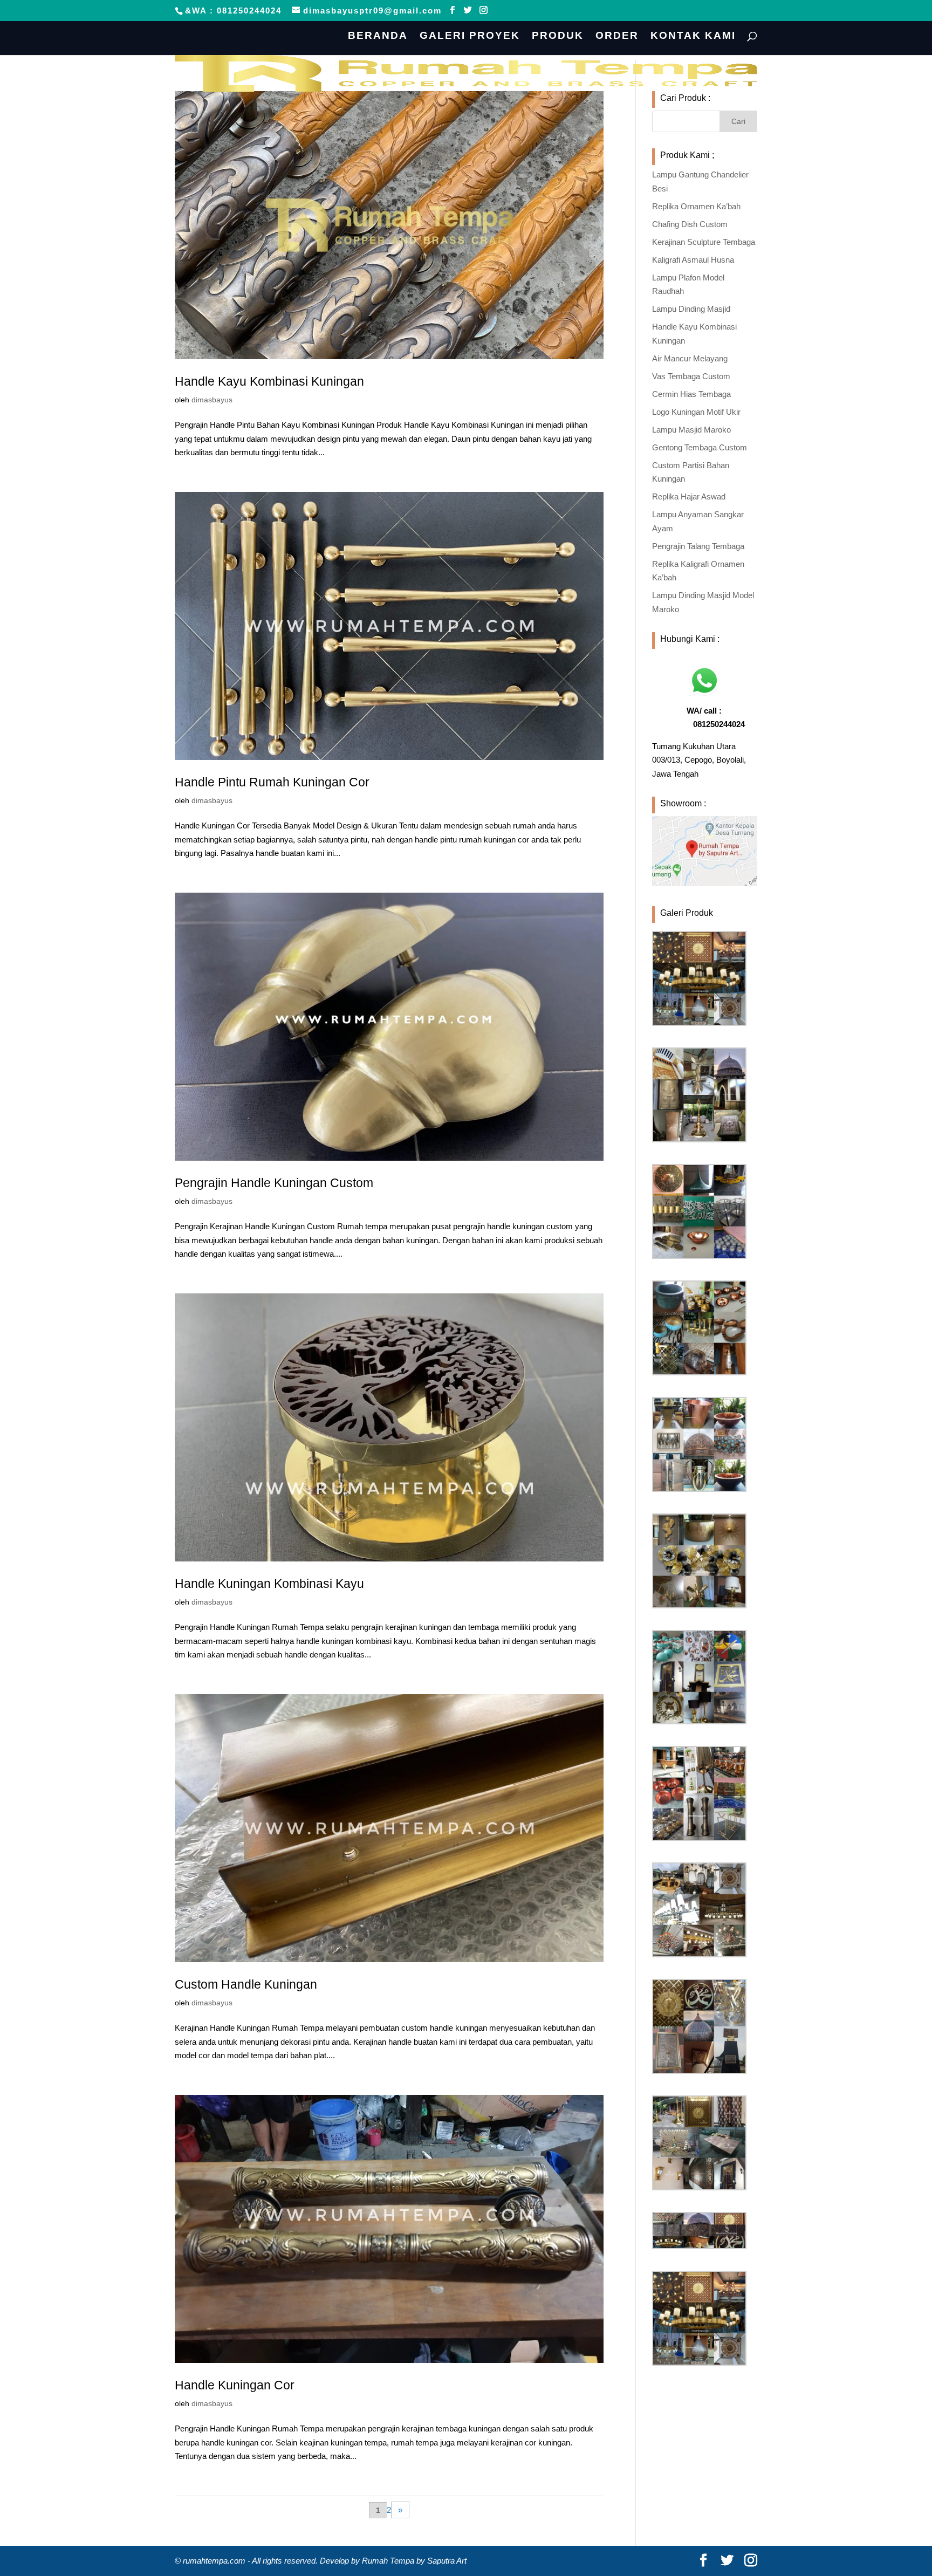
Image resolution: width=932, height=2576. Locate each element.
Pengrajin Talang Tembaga (698, 546)
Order (617, 36)
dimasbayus (212, 400)
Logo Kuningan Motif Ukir (696, 412)
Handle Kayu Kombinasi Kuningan (269, 381)
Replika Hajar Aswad (689, 496)
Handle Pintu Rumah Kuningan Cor (272, 782)
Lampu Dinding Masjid (691, 309)
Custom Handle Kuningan (246, 1984)
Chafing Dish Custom (690, 224)
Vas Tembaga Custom (691, 376)
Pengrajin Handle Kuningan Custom (274, 1183)
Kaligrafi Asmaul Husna (693, 260)
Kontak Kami (693, 36)
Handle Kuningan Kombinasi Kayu (269, 1584)
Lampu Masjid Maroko (691, 430)
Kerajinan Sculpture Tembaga (704, 242)
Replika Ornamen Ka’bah (696, 206)
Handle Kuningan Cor (235, 2385)
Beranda (378, 36)
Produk (558, 36)
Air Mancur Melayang (690, 358)
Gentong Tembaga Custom (700, 447)
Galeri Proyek (470, 36)
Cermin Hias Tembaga (691, 394)
